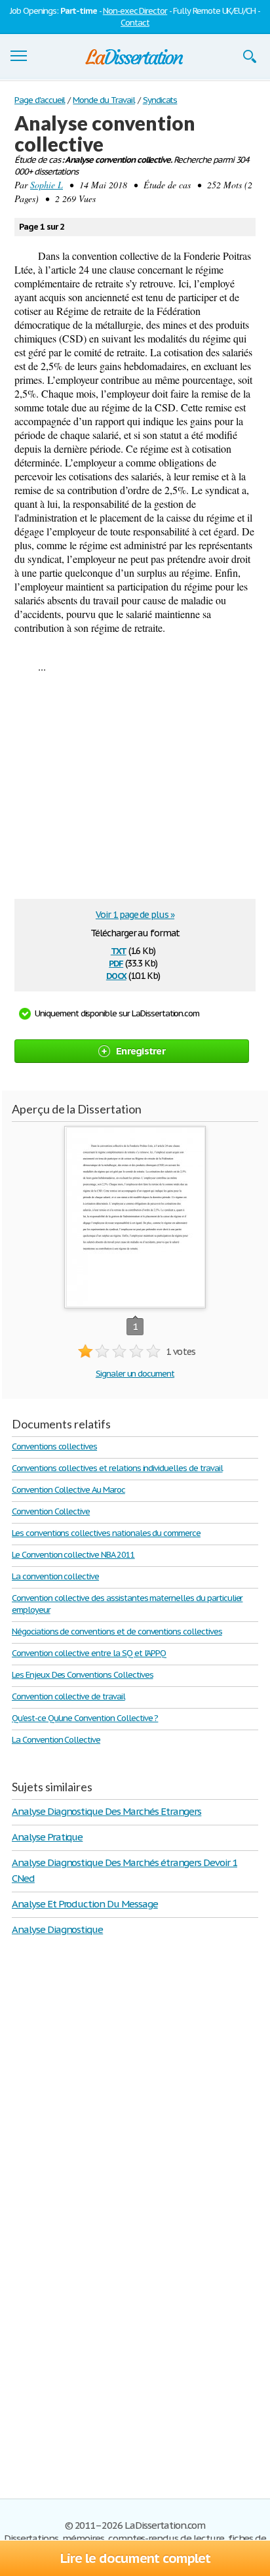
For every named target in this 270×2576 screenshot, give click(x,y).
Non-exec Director (135, 11)
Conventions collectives (54, 1446)
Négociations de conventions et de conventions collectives (117, 1631)
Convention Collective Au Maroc (68, 1490)
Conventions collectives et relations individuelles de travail (117, 1468)
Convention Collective (51, 1511)
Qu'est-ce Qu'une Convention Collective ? (85, 1718)
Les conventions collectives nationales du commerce (106, 1533)
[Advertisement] (128, 791)
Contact (135, 23)
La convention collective (55, 1576)
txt (119, 950)
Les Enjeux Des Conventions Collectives (82, 1675)
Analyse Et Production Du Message (85, 1904)
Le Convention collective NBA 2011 (73, 1555)
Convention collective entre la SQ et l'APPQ (89, 1653)
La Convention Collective (56, 1740)
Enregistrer (141, 1051)
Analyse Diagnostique (57, 1929)
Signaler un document (135, 1374)
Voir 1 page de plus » (135, 915)
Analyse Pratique (47, 1837)
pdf (116, 962)
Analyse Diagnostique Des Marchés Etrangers (106, 1811)
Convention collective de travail (68, 1696)
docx (116, 975)
